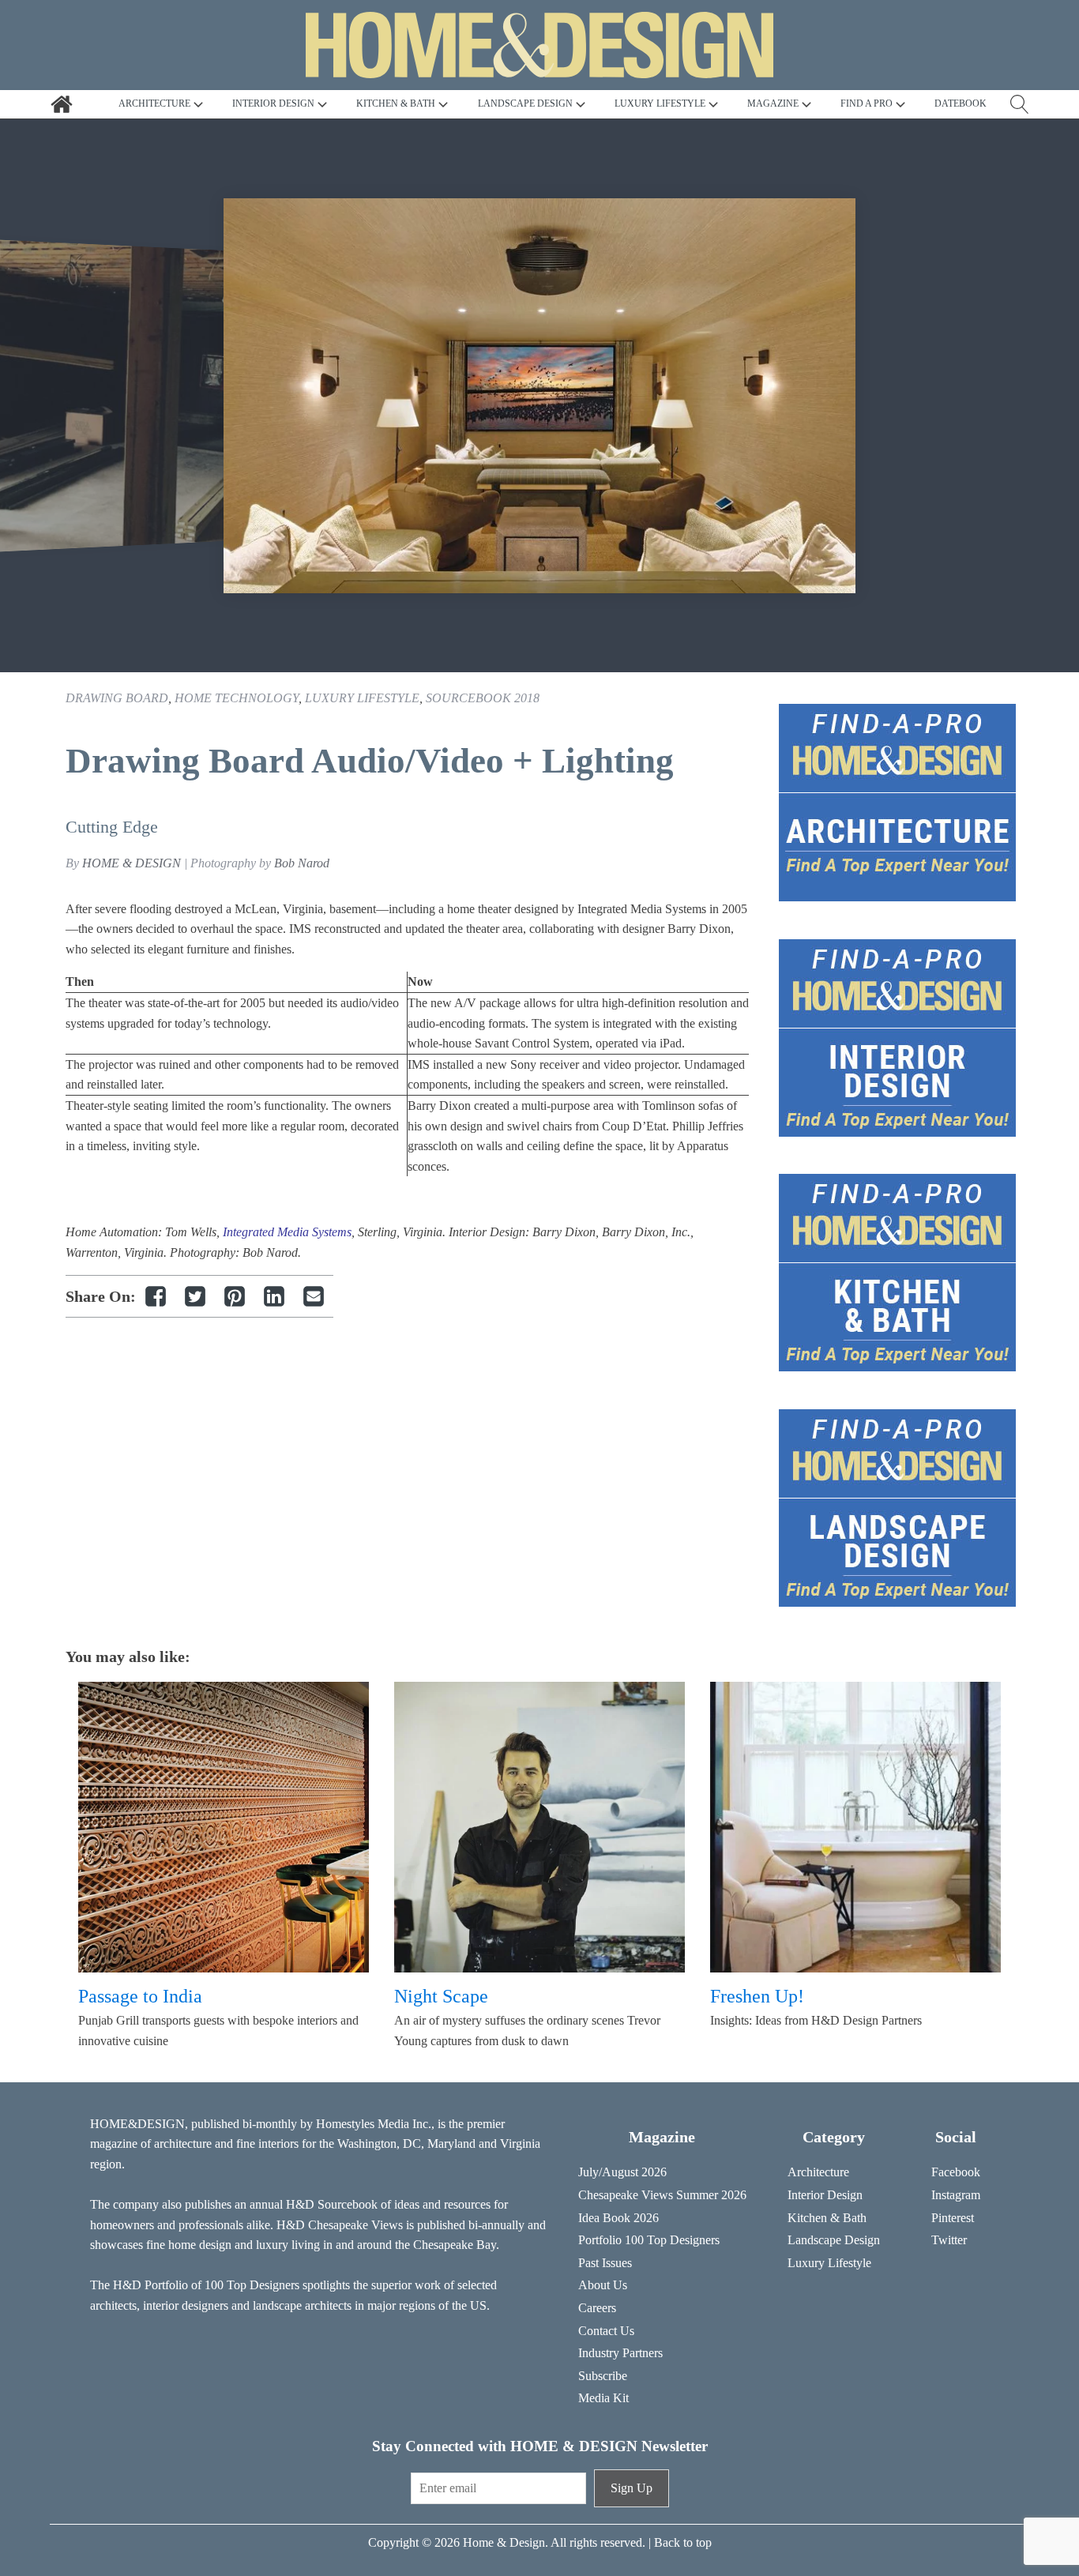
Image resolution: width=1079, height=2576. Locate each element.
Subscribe (603, 2376)
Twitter (949, 2240)
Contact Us (606, 2331)
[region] (539, 396)
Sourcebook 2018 (483, 698)
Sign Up (632, 2488)
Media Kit (603, 2398)
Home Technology (237, 698)
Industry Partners (620, 2353)
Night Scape (441, 1996)
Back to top (683, 2542)
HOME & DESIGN (132, 863)
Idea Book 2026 (618, 2218)
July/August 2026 (622, 2172)
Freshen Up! (757, 1996)
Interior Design (825, 2195)
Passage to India (140, 1996)
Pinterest (953, 2218)
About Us (603, 2285)
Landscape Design (834, 2240)
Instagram (956, 2195)
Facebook (956, 2172)
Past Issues (605, 2263)
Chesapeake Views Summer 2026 (662, 2195)
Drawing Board (117, 698)
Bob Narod (302, 863)
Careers (597, 2308)
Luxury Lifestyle (362, 698)
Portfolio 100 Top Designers (649, 2240)
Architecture (818, 2172)
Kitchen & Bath (827, 2218)
